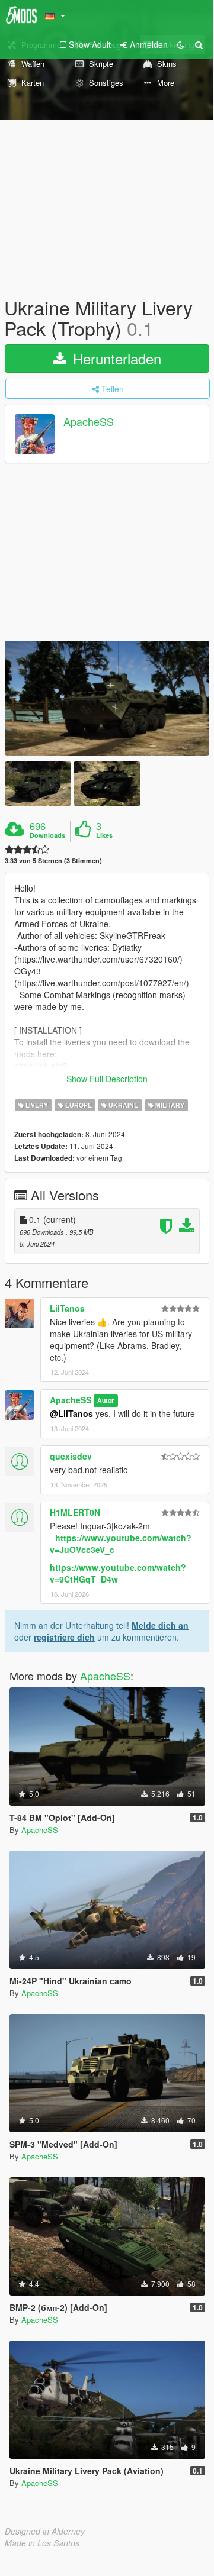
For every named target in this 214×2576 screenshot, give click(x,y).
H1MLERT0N (75, 1512)
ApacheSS (89, 422)
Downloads (47, 835)
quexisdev (71, 1456)
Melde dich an (160, 1625)
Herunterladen (115, 358)
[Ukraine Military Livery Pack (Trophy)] (107, 698)
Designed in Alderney (45, 2531)
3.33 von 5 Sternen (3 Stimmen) (53, 861)
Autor (106, 1401)
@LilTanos (71, 1413)
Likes (104, 835)
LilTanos (67, 1308)
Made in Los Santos (42, 2543)
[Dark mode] (181, 44)
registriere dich (64, 1637)
